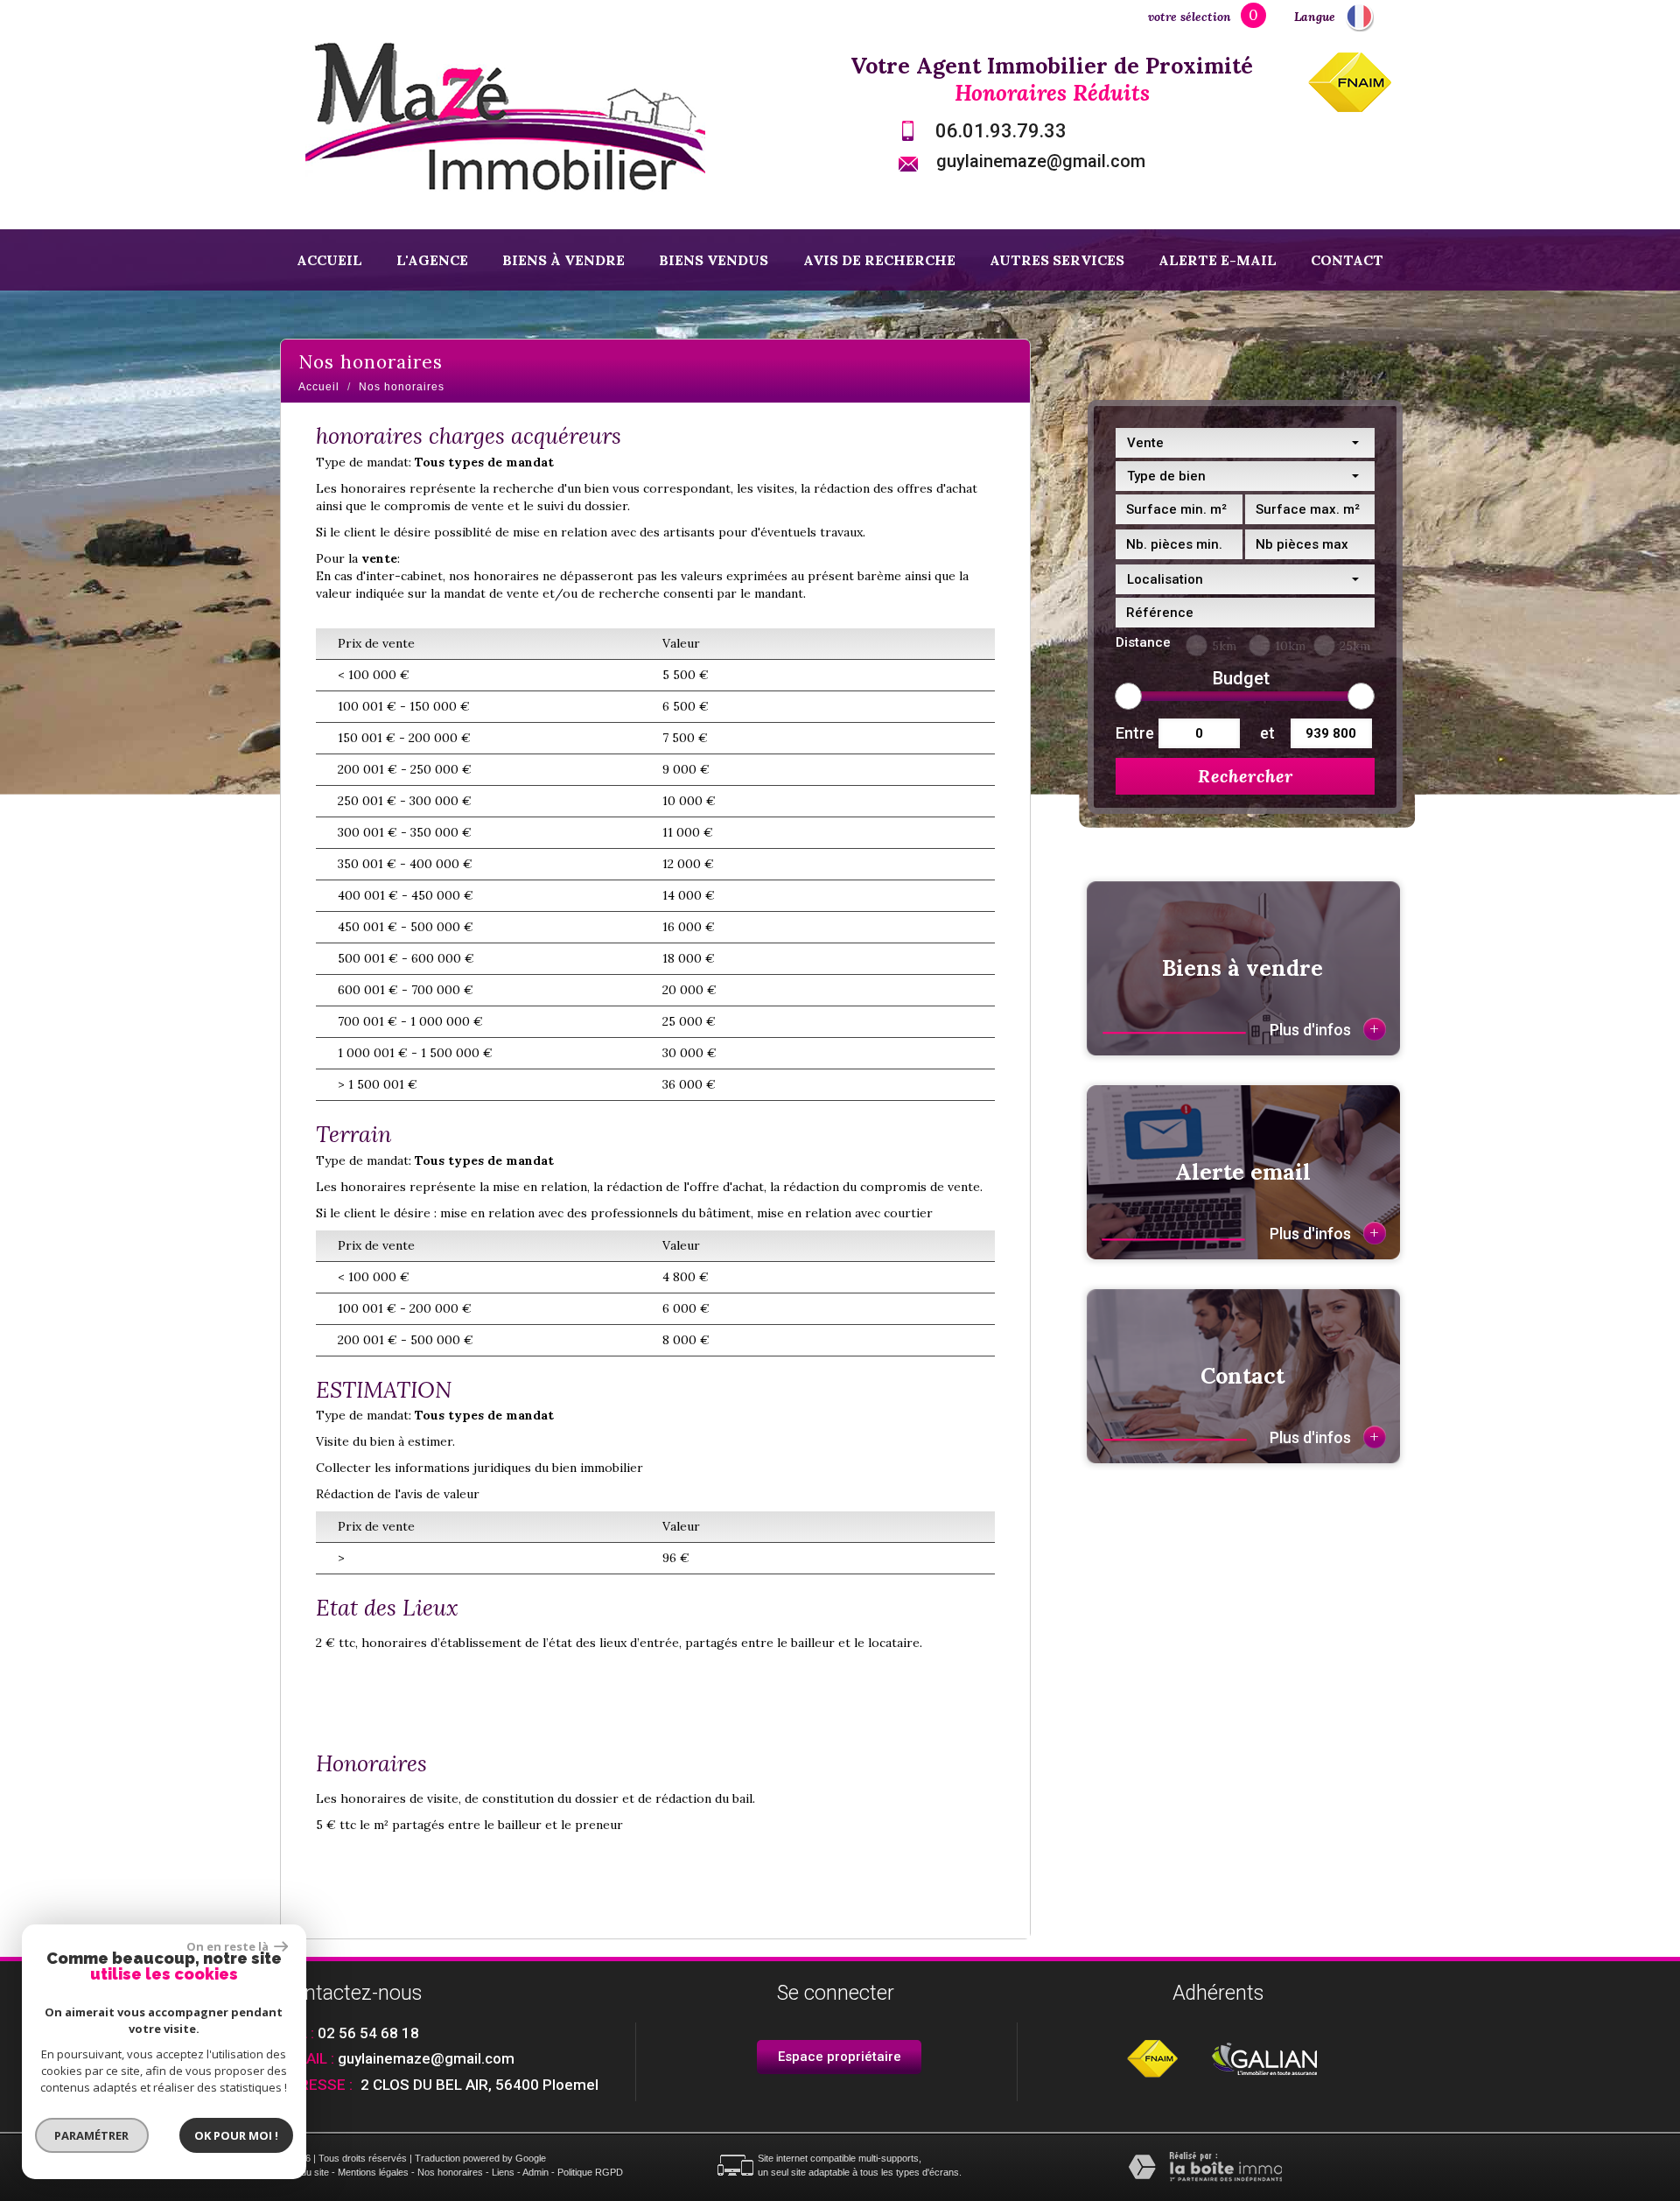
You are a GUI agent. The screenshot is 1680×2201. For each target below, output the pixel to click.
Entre (1133, 733)
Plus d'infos (1324, 1029)
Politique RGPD (590, 2172)
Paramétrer (92, 2135)
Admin (535, 2172)
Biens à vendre (563, 260)
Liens (503, 2172)
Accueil (329, 260)
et (1267, 733)
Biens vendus (714, 260)
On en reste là (228, 1946)
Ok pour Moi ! (236, 2135)
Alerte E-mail (1218, 260)
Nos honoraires (450, 2172)
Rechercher (1246, 776)
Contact (1347, 260)
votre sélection (1190, 17)
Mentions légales (373, 2172)
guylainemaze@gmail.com (1041, 161)
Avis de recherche (879, 260)
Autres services (1057, 260)
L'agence (432, 260)
